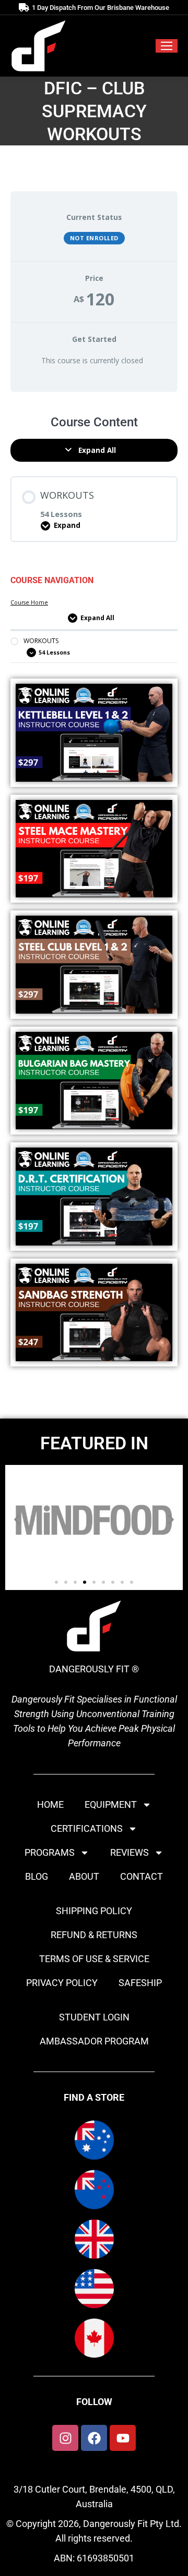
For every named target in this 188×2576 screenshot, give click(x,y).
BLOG (37, 1876)
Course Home (29, 602)
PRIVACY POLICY (62, 1983)
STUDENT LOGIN (94, 2017)
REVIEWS (130, 1852)
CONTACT (142, 1876)
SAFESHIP (140, 1983)
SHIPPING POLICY (94, 1911)
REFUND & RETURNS (94, 1935)
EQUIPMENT (111, 1804)
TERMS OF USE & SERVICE (94, 1959)
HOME (50, 1804)
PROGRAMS (50, 1852)
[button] (17, 1520)
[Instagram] (65, 2438)
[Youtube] (123, 2438)
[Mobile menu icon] (167, 46)
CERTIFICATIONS (87, 1828)
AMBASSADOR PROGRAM (94, 2041)
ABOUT (84, 1876)
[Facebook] (94, 2438)
